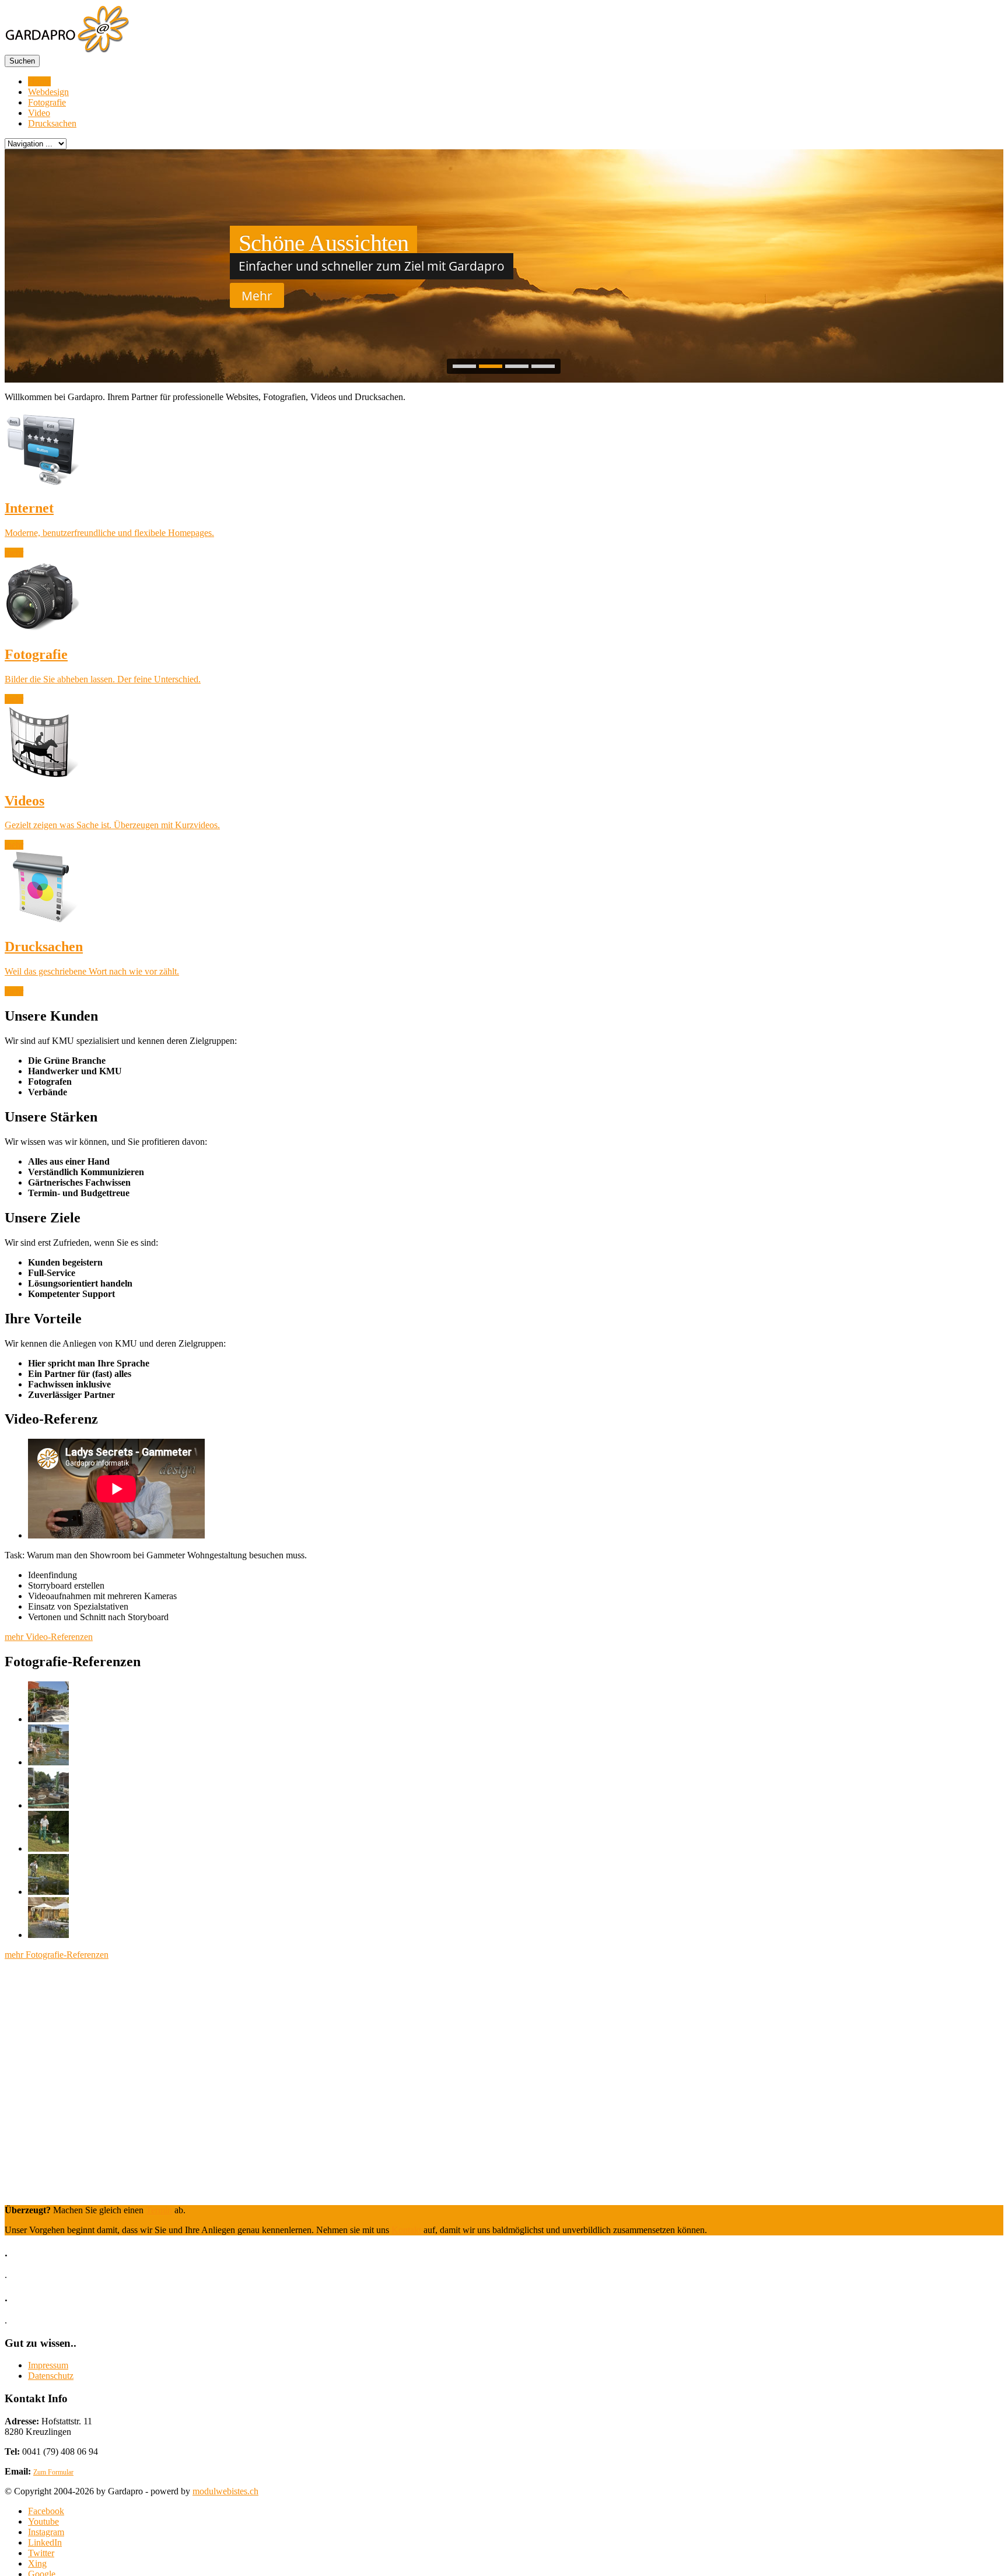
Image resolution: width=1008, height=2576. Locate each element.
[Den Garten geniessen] (48, 1719)
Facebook (46, 2511)
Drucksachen (52, 123)
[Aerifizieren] (48, 1848)
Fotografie (47, 102)
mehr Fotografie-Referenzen (57, 1955)
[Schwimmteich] (48, 1762)
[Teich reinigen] (48, 1892)
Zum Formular (53, 2472)
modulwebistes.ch (225, 2491)
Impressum (48, 2365)
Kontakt (407, 2230)
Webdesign (48, 92)
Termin (159, 2210)
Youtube (43, 2521)
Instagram (46, 2532)
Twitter (41, 2553)
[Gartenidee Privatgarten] (48, 1935)
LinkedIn (45, 2542)
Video (39, 113)
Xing (37, 2563)
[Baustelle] (48, 1805)
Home (39, 81)
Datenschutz (51, 2376)
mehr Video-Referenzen (49, 1637)
